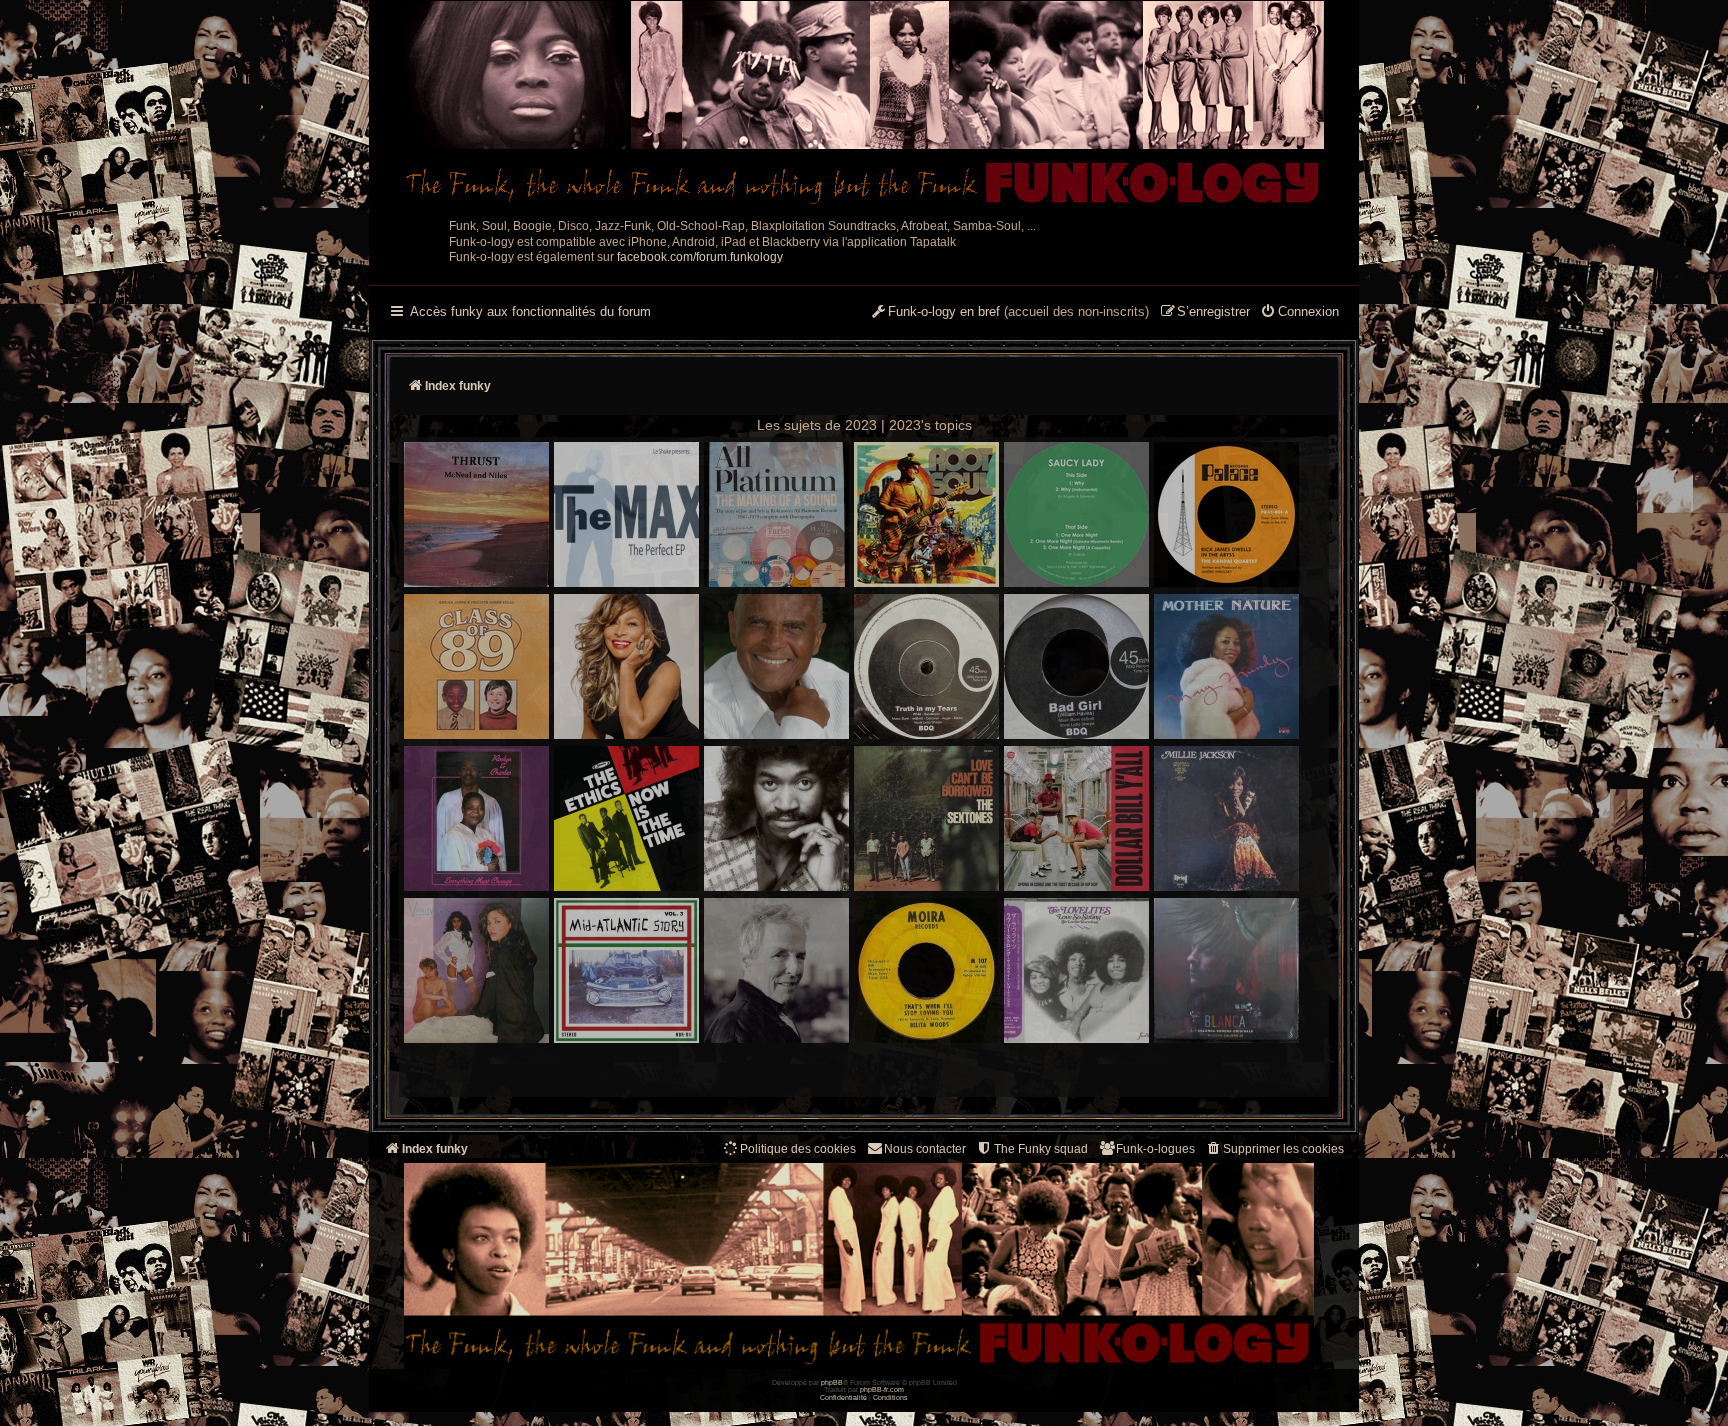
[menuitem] (1299, 313)
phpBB (832, 1382)
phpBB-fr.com (882, 1389)
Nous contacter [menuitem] (925, 1149)
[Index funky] (864, 105)
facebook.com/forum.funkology (700, 257)
